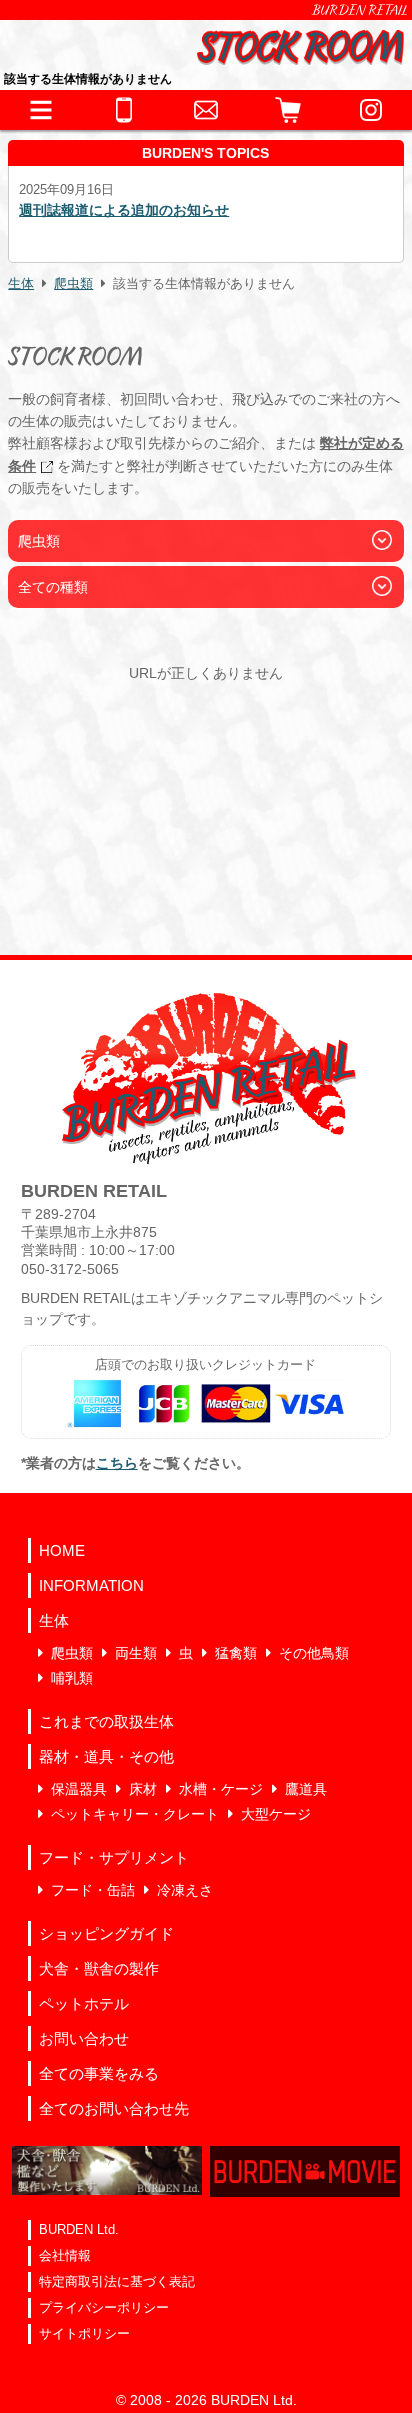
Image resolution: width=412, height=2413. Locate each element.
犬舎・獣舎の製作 (99, 1968)
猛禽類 (236, 1653)
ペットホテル (84, 2003)
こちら (117, 1463)
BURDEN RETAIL (360, 10)
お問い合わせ (84, 2038)
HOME (62, 1550)
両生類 (136, 1653)
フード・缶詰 (93, 1890)
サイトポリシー (84, 2333)
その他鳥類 (314, 1653)
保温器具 (79, 1789)
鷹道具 (306, 1789)
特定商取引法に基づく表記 (117, 2281)
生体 (21, 284)
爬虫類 (73, 284)
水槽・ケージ (221, 1789)
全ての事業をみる (99, 2073)
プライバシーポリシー (104, 2307)
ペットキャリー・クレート (135, 1814)
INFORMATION (91, 1585)
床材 (143, 1789)
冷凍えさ (185, 1890)
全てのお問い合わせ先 (114, 2108)
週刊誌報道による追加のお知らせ (124, 210)
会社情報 (65, 2255)
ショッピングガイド (106, 1933)
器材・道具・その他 (106, 1756)
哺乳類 (72, 1678)
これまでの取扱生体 (106, 1721)
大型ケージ (276, 1814)
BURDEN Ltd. (79, 2229)
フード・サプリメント (114, 1857)
